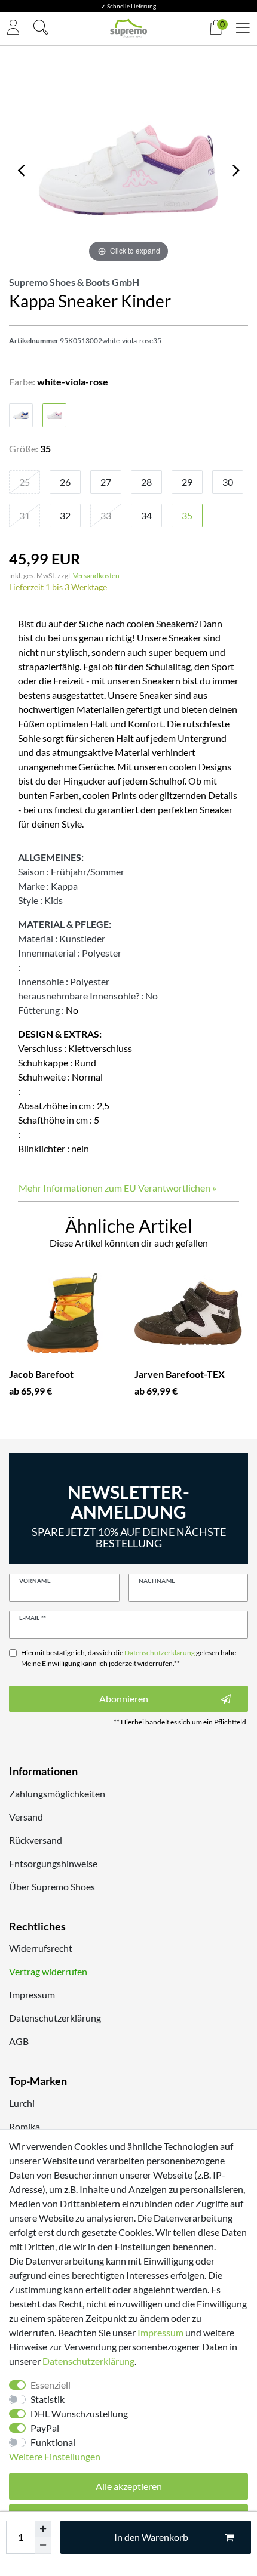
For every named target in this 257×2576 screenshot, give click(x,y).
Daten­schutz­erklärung (88, 2361)
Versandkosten (96, 576)
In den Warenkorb (151, 2537)
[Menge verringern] (43, 2546)
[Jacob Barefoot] (63, 1313)
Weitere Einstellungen (55, 2456)
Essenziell (51, 2385)
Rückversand (36, 1840)
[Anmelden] (13, 28)
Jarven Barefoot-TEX (180, 1374)
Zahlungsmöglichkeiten (57, 1793)
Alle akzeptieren (129, 2486)
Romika (25, 2126)
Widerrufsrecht (41, 1948)
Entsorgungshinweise (53, 1863)
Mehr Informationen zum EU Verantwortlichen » (117, 1188)
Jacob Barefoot (41, 1374)
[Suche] (41, 29)
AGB (19, 2041)
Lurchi (22, 2103)
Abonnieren (124, 1699)
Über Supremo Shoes (52, 1887)
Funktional (53, 2442)
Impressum (32, 1995)
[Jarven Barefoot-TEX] (188, 1313)
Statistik (48, 2399)
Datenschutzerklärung (55, 2018)
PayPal (45, 2428)
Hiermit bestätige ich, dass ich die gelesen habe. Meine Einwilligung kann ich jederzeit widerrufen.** (129, 1658)
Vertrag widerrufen (48, 1971)
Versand (26, 1817)
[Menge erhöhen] (43, 2529)
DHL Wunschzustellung (79, 2413)
